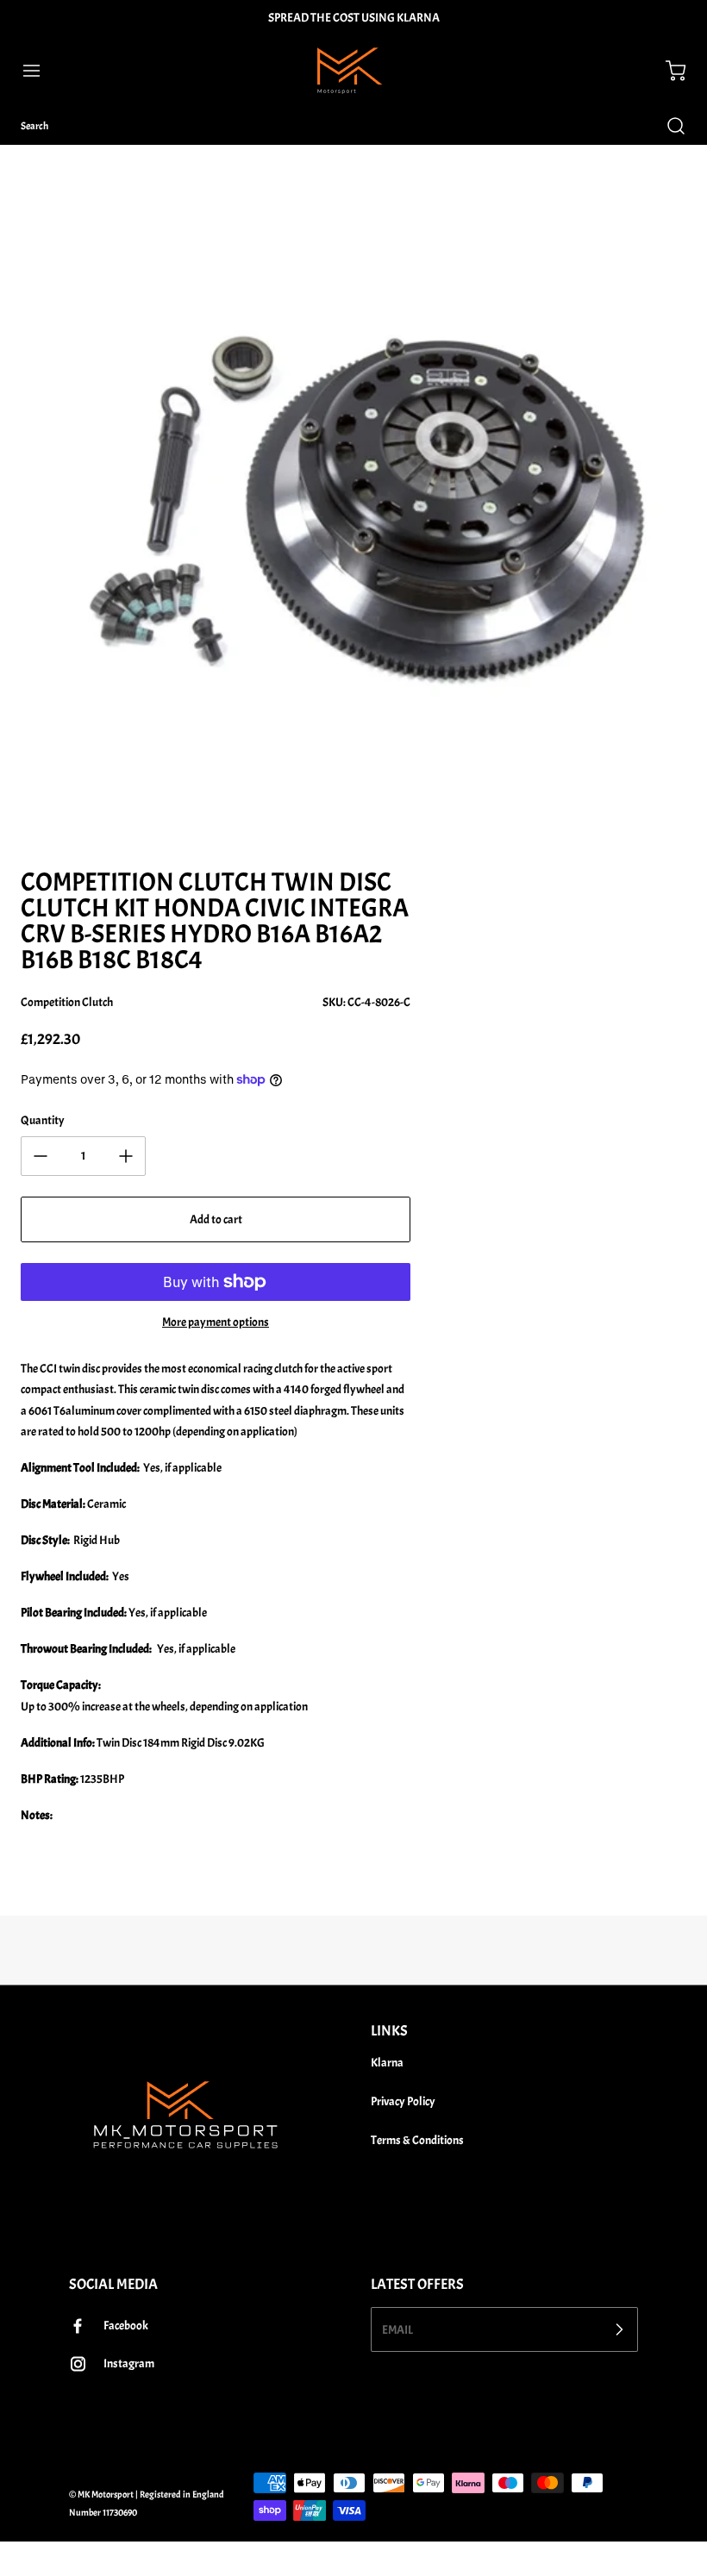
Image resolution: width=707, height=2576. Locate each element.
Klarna (387, 2063)
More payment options (216, 1322)
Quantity (43, 1120)
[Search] (667, 126)
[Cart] (667, 71)
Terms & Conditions (417, 2140)
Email (397, 2329)
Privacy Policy (403, 2101)
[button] (40, 71)
